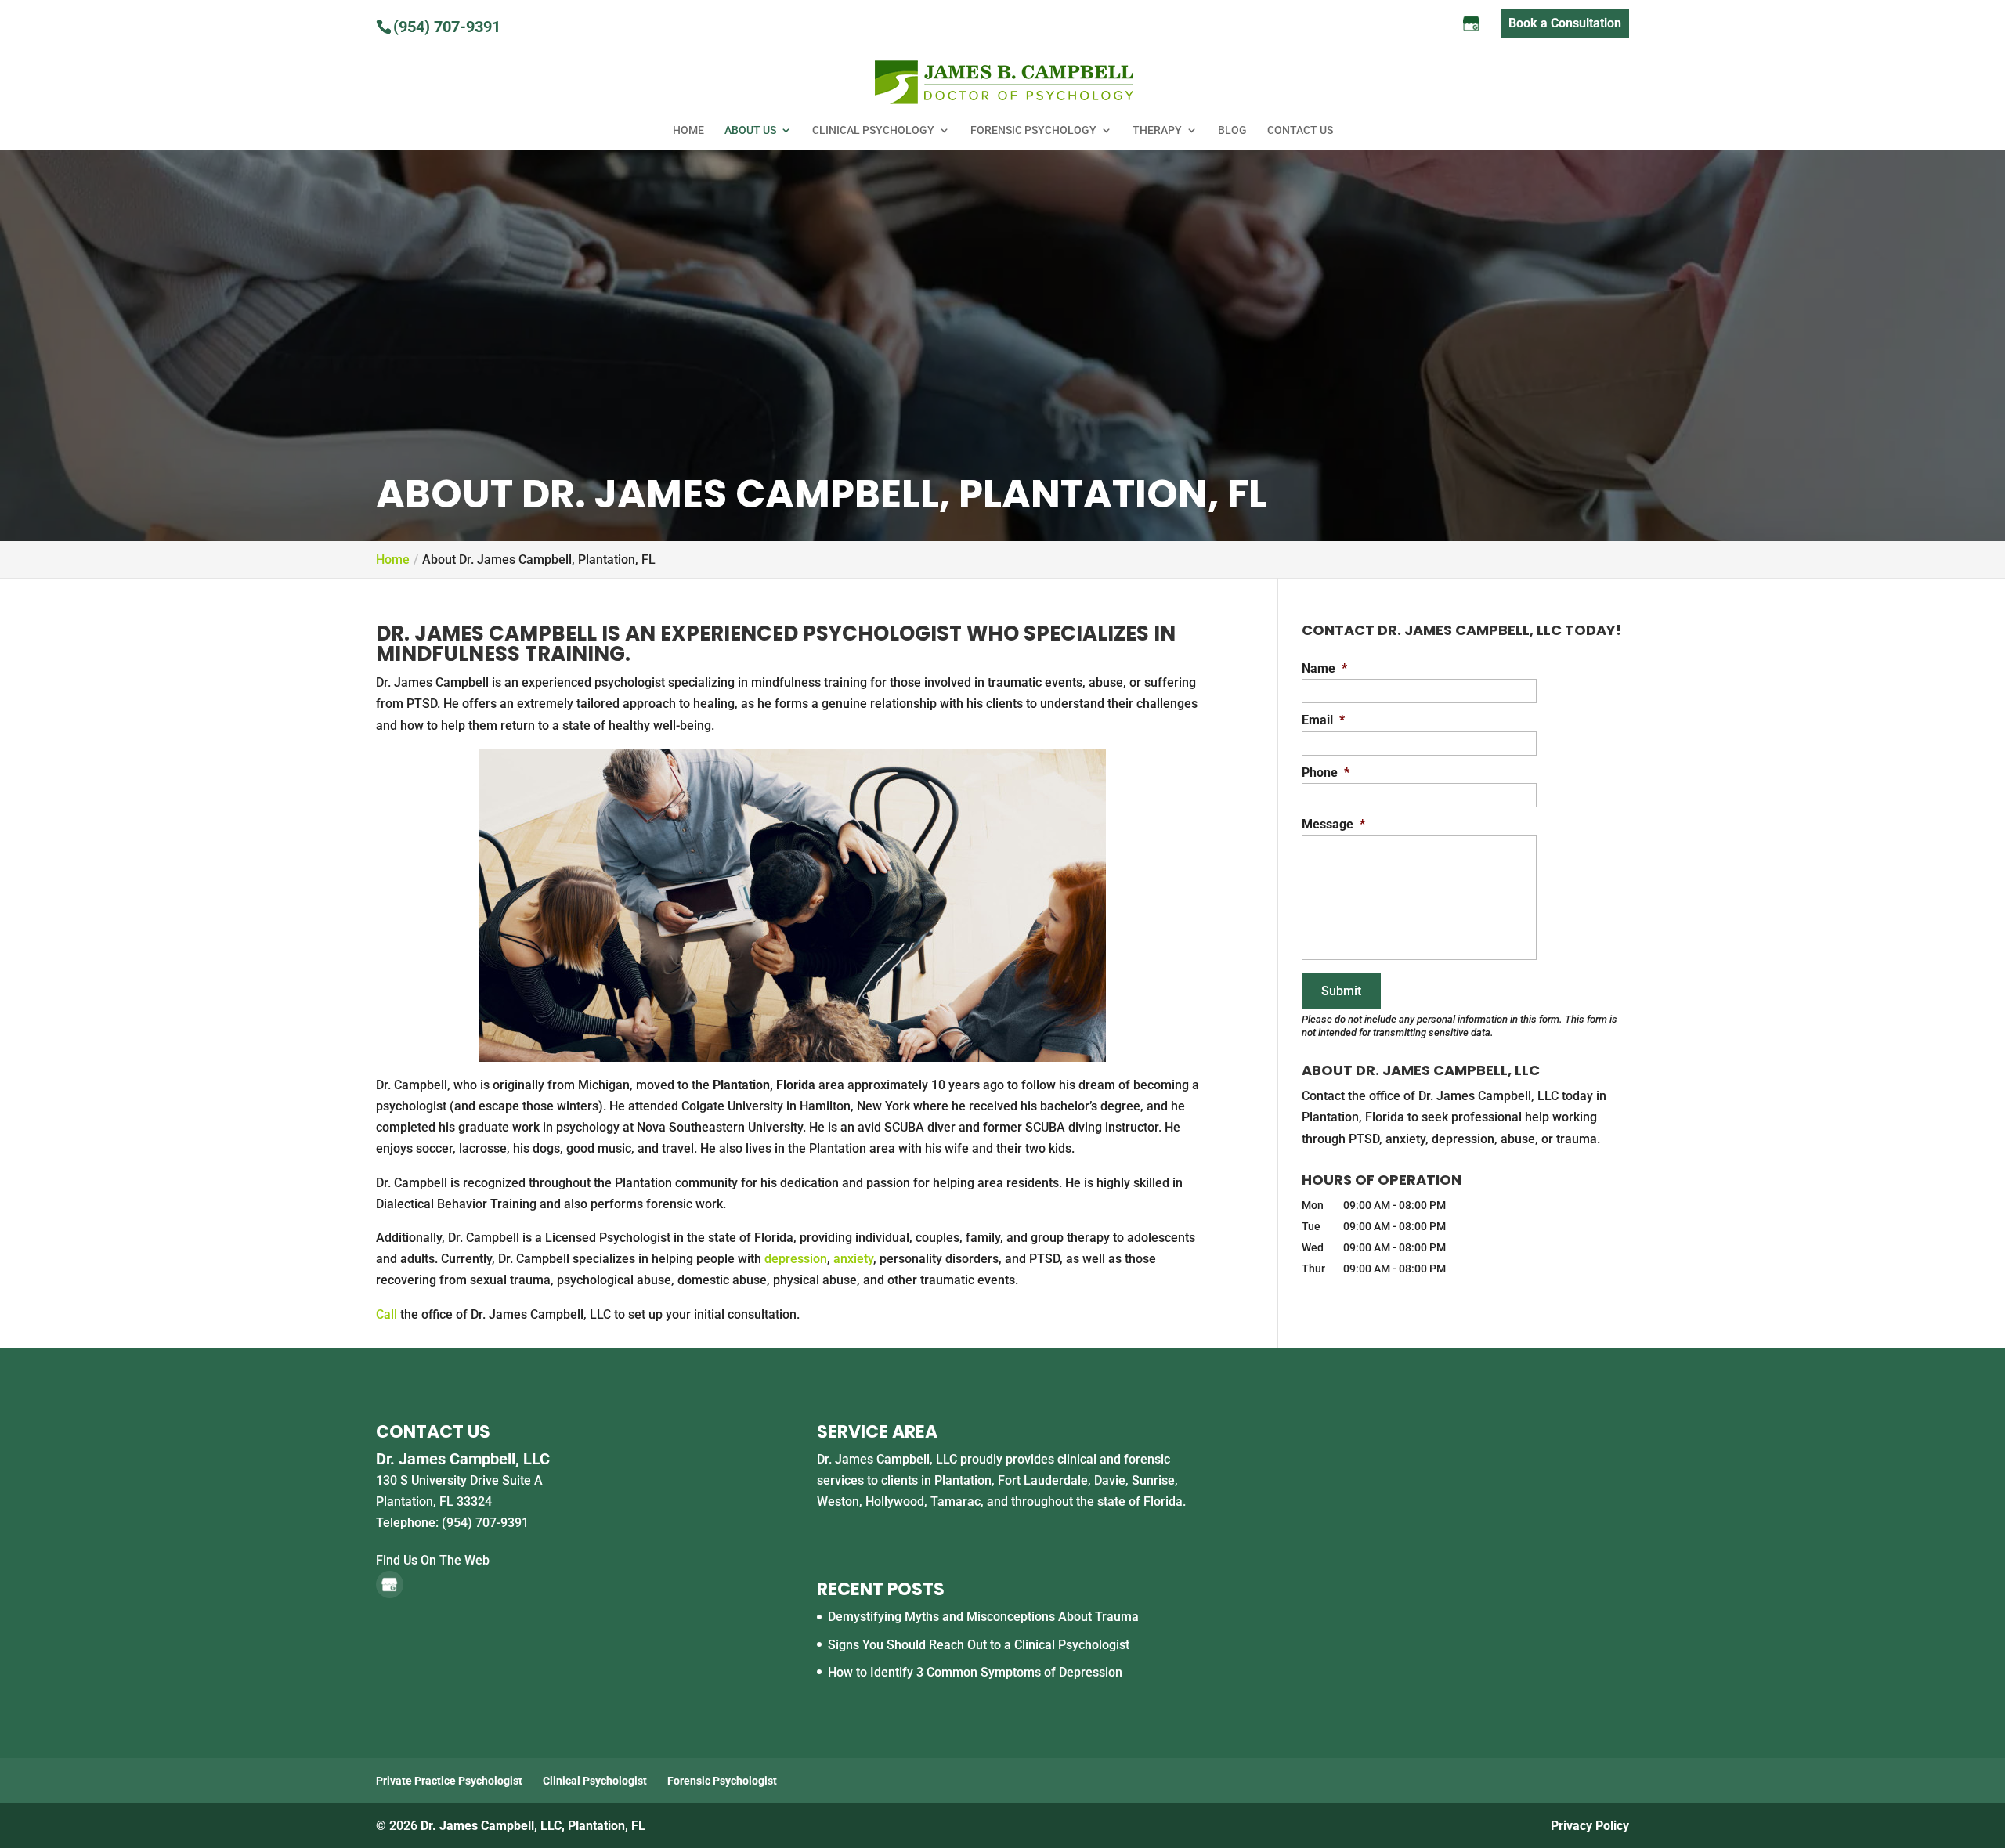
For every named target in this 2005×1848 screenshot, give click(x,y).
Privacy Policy (1590, 1826)
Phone (1326, 772)
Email (1323, 720)
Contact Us (1300, 130)
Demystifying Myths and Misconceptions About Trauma (983, 1617)
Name (1324, 668)
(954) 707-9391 (447, 27)
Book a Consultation (1565, 23)
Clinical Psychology (873, 130)
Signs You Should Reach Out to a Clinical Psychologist (979, 1645)
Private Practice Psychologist (449, 1781)
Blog (1232, 130)
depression (796, 1259)
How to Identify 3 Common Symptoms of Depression (975, 1672)
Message (1333, 824)
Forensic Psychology (1033, 130)
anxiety (853, 1259)
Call (387, 1314)
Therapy (1157, 130)
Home (688, 130)
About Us (750, 130)
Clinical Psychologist (595, 1781)
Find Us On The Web (433, 1560)
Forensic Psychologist (722, 1781)
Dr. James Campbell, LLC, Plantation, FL (533, 1826)
